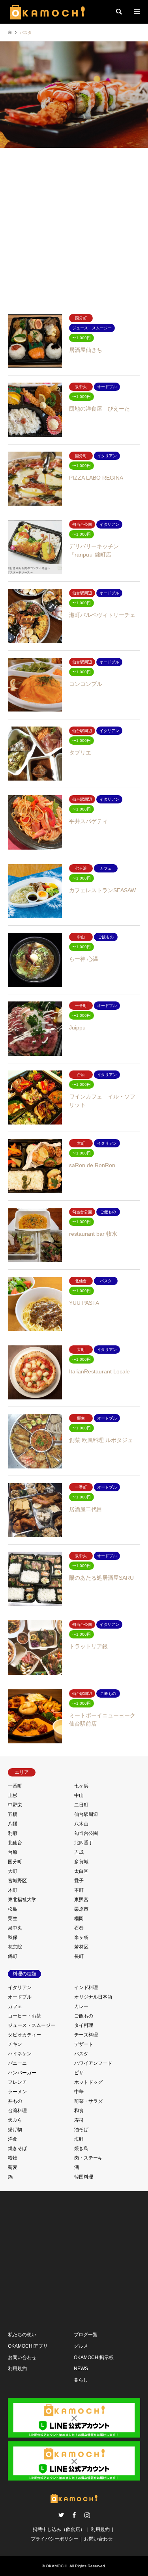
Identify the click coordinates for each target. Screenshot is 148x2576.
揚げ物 (15, 2130)
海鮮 (79, 2139)
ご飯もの (84, 2016)
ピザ (79, 2073)
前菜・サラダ (88, 2101)
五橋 (13, 1814)
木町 (13, 1890)
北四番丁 (84, 1843)
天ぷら (15, 2120)
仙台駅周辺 (86, 1814)
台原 (13, 1852)
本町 (79, 1890)
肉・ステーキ (88, 2158)
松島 (13, 1909)
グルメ (81, 2346)
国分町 (15, 1862)
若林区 (81, 1947)
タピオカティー (24, 2035)
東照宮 (81, 1900)
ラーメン (17, 2092)
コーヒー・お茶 (24, 2016)
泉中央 (15, 1928)
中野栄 (15, 1805)
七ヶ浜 (81, 1786)
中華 (79, 2092)
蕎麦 (13, 2167)
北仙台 (15, 1843)
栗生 (13, 1918)
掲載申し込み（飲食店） (59, 2529)
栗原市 (81, 1909)
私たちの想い (22, 2335)
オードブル (20, 1997)
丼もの (15, 2101)
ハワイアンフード (93, 2063)
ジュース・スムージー (32, 2025)
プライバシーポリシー (54, 2539)
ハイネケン (20, 2054)
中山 (79, 1795)
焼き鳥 (81, 2148)
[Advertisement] (74, 228)
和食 (79, 2111)
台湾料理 (17, 2111)
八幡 (13, 1824)
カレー (81, 2006)
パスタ (81, 2054)
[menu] (136, 12)
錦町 (13, 1956)
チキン (15, 2044)
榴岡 (79, 1918)
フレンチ (17, 2082)
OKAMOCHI (57, 2566)
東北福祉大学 (22, 1900)
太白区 (81, 1871)
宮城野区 (17, 1881)
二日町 (81, 1805)
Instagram (87, 2515)
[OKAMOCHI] (47, 12)
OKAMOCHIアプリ (28, 2346)
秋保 (13, 1937)
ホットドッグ (88, 2082)
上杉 (13, 1795)
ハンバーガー (22, 2073)
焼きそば (17, 2148)
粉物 (13, 2158)
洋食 (13, 2139)
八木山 (81, 1824)
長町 (79, 1956)
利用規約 (17, 2369)
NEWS (81, 2369)
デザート (84, 2044)
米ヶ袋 (81, 1937)
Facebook (74, 2515)
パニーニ (17, 2063)
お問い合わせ (22, 2357)
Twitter (61, 2515)
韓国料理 (84, 2177)
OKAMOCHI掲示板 (94, 2357)
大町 (13, 1871)
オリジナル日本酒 (93, 1997)
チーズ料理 (86, 2035)
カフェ (15, 2006)
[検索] (118, 12)
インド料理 (86, 1988)
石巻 (79, 1928)
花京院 (15, 1947)
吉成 (79, 1852)
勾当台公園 (86, 1833)
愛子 (79, 1881)
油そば (81, 2130)
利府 (13, 1833)
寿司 (79, 2120)
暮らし (81, 2380)
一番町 (15, 1786)
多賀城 (81, 1862)
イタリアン (20, 1988)
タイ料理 (84, 2025)
